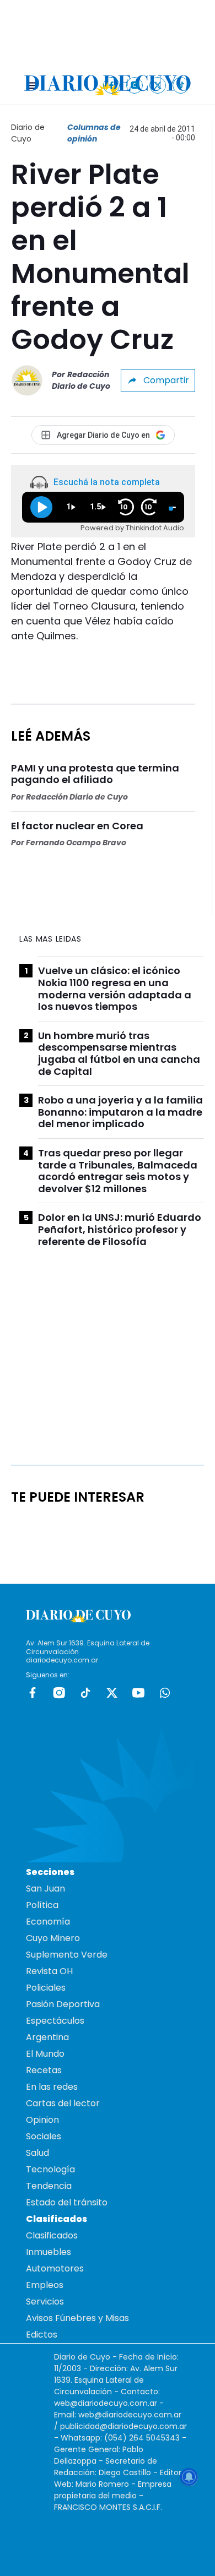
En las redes (52, 2087)
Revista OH (49, 1971)
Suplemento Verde (67, 1955)
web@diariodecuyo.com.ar (106, 2403)
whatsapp (165, 1693)
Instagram (59, 1693)
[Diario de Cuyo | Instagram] (135, 85)
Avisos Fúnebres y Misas (77, 2318)
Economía (48, 1922)
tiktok (85, 1693)
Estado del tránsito (67, 2202)
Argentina (47, 2037)
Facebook (33, 1693)
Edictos (42, 2335)
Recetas (44, 2070)
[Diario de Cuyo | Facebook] (112, 85)
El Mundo (45, 2054)
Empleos (45, 2285)
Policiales (46, 1988)
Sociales (44, 2136)
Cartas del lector (63, 2103)
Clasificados (52, 2235)
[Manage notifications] (189, 2477)
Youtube (138, 1693)
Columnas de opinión (94, 133)
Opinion (42, 2120)
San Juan (45, 1888)
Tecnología (50, 2169)
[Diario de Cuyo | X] (158, 85)
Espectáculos (55, 2021)
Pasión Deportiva (63, 2004)
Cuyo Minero (53, 1938)
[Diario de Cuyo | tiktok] (181, 85)
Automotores (55, 2268)
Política (42, 1905)
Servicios (45, 2301)
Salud (37, 2153)
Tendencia (49, 2186)
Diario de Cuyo (28, 133)
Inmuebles (49, 2252)
